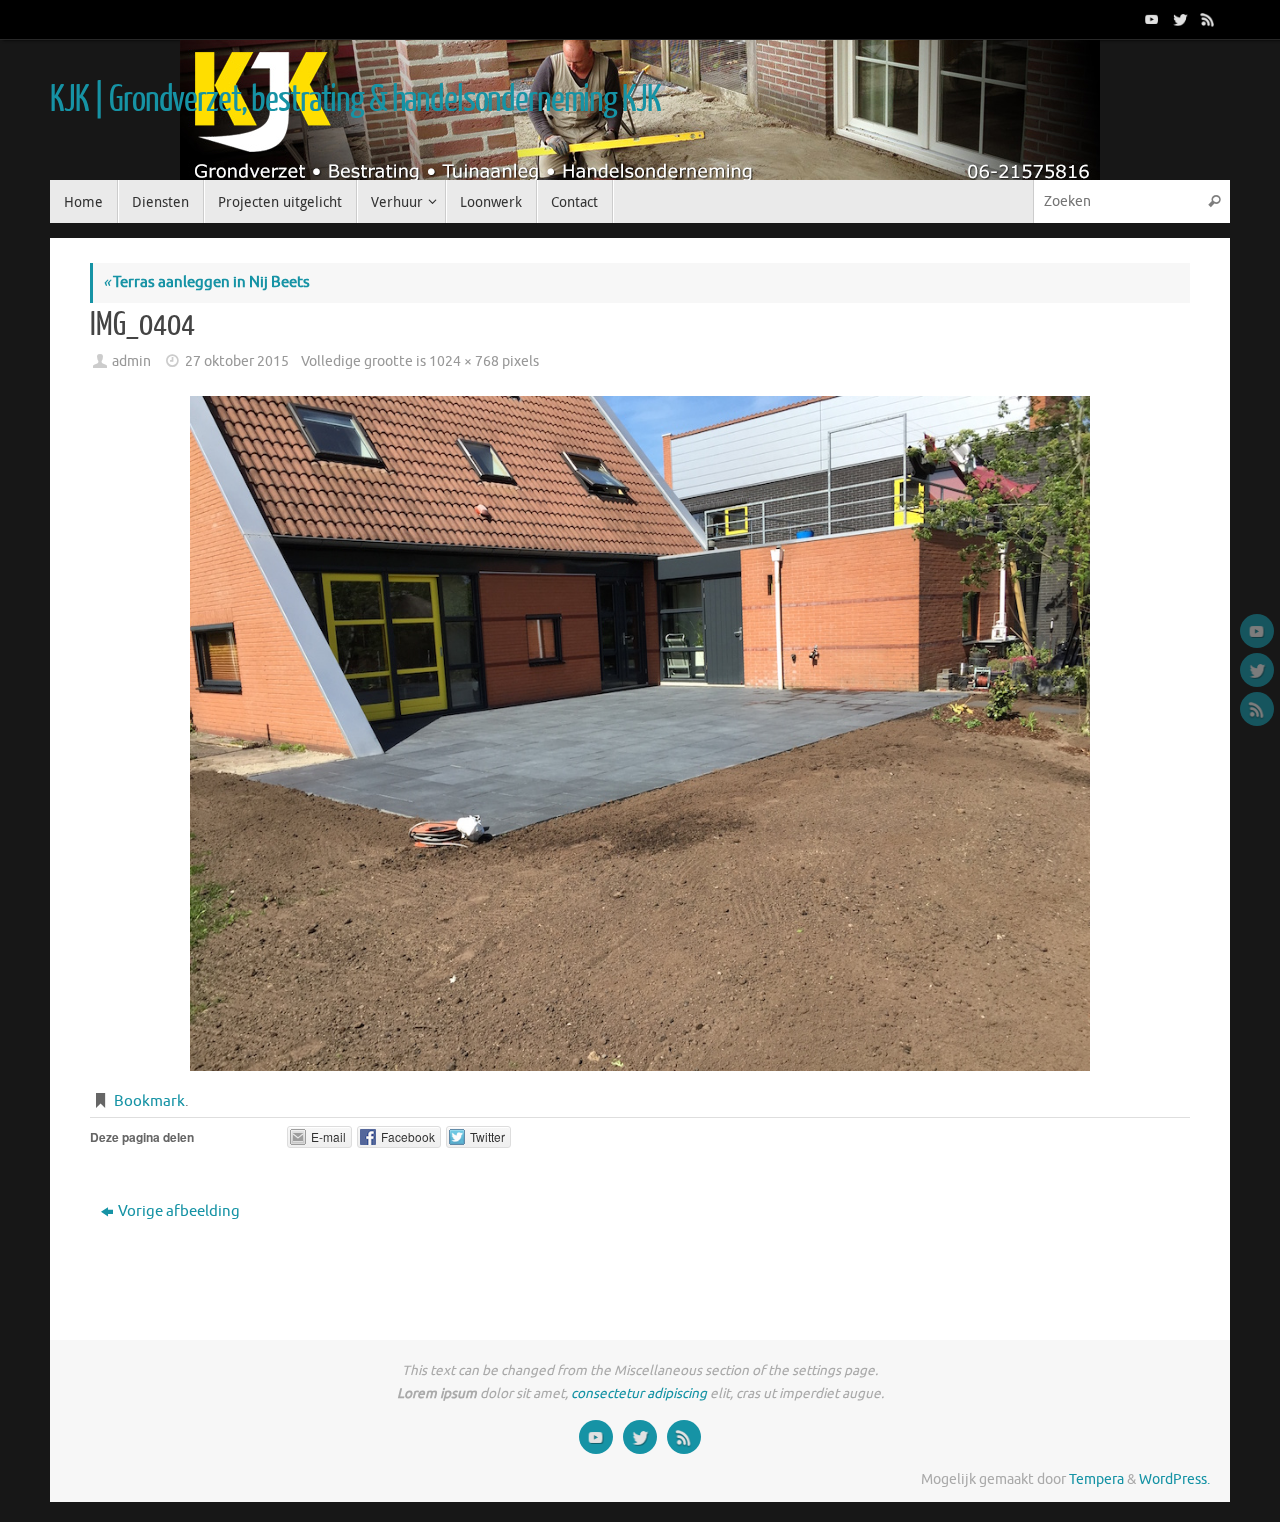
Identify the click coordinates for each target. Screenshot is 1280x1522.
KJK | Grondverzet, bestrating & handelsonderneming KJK (355, 100)
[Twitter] (1178, 19)
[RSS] (1206, 19)
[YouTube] (1150, 19)
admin (131, 361)
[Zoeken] (1214, 201)
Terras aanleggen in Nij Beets (206, 282)
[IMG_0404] (640, 733)
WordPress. (1174, 1479)
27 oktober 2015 (237, 361)
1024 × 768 (464, 361)
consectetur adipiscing (639, 1393)
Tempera (1096, 1479)
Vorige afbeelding (179, 1211)
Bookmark (149, 1101)
